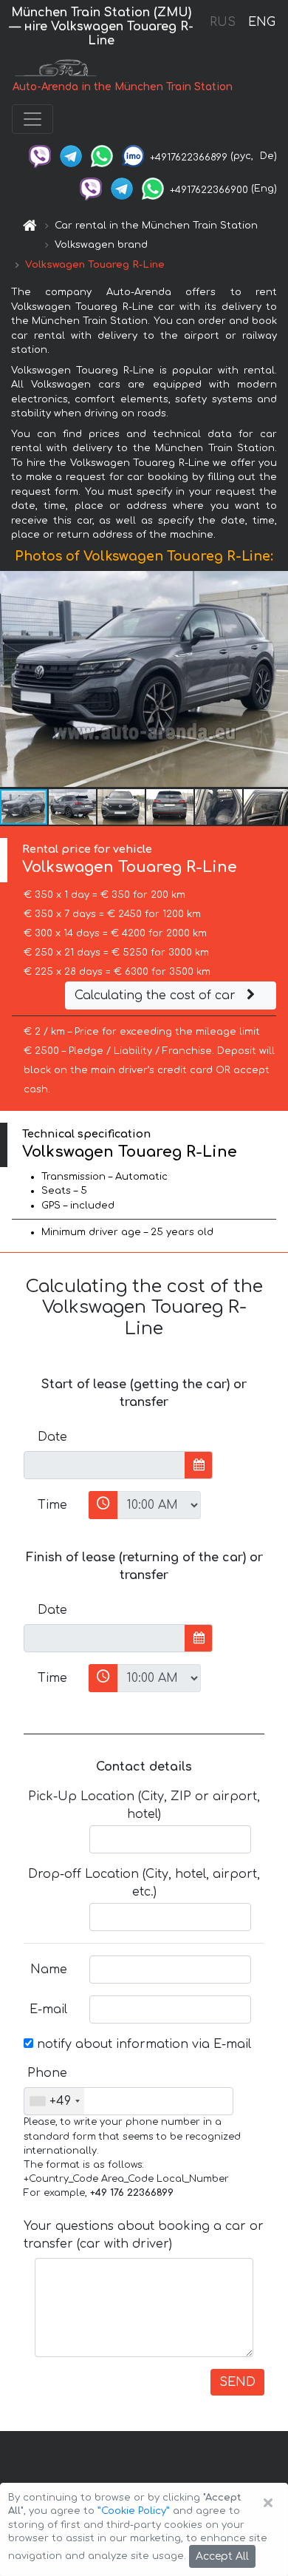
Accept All (222, 2556)
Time (52, 1505)
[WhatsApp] (102, 156)
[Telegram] (71, 156)
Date (52, 1437)
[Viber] (40, 156)
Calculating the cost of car (157, 995)
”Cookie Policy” (134, 2511)
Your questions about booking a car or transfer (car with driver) (144, 2235)
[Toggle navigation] (32, 119)
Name (49, 1970)
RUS (223, 22)
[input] (104, 1465)
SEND (237, 2382)
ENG (261, 22)
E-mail (48, 2009)
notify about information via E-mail (142, 2044)
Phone (47, 2073)
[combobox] (54, 2101)
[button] (73, 807)
